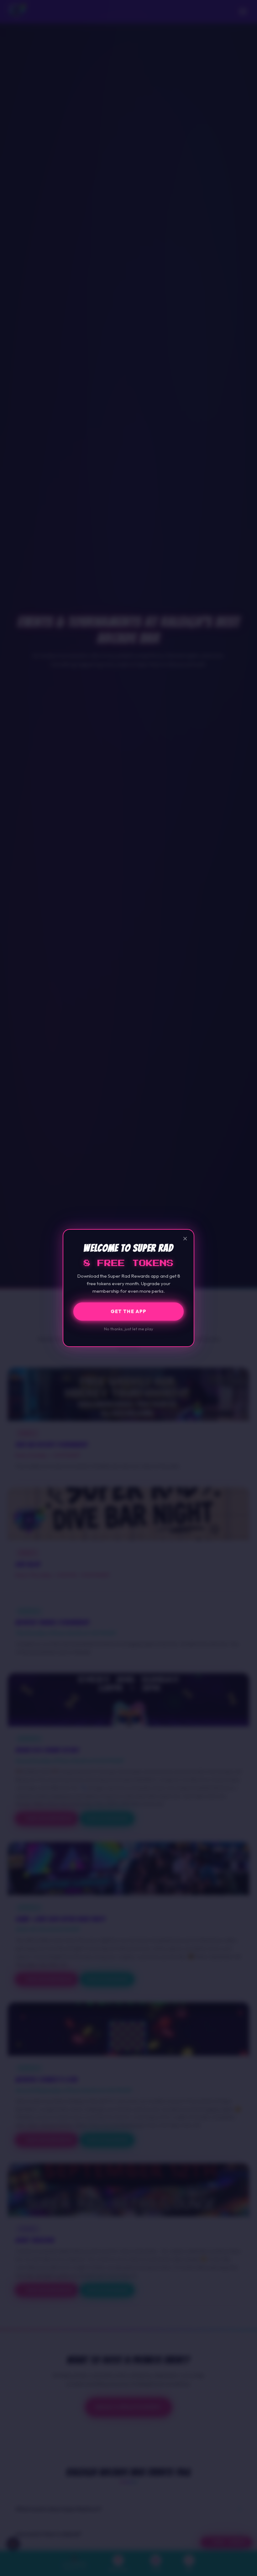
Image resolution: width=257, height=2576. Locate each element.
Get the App (128, 1311)
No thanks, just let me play (129, 1329)
